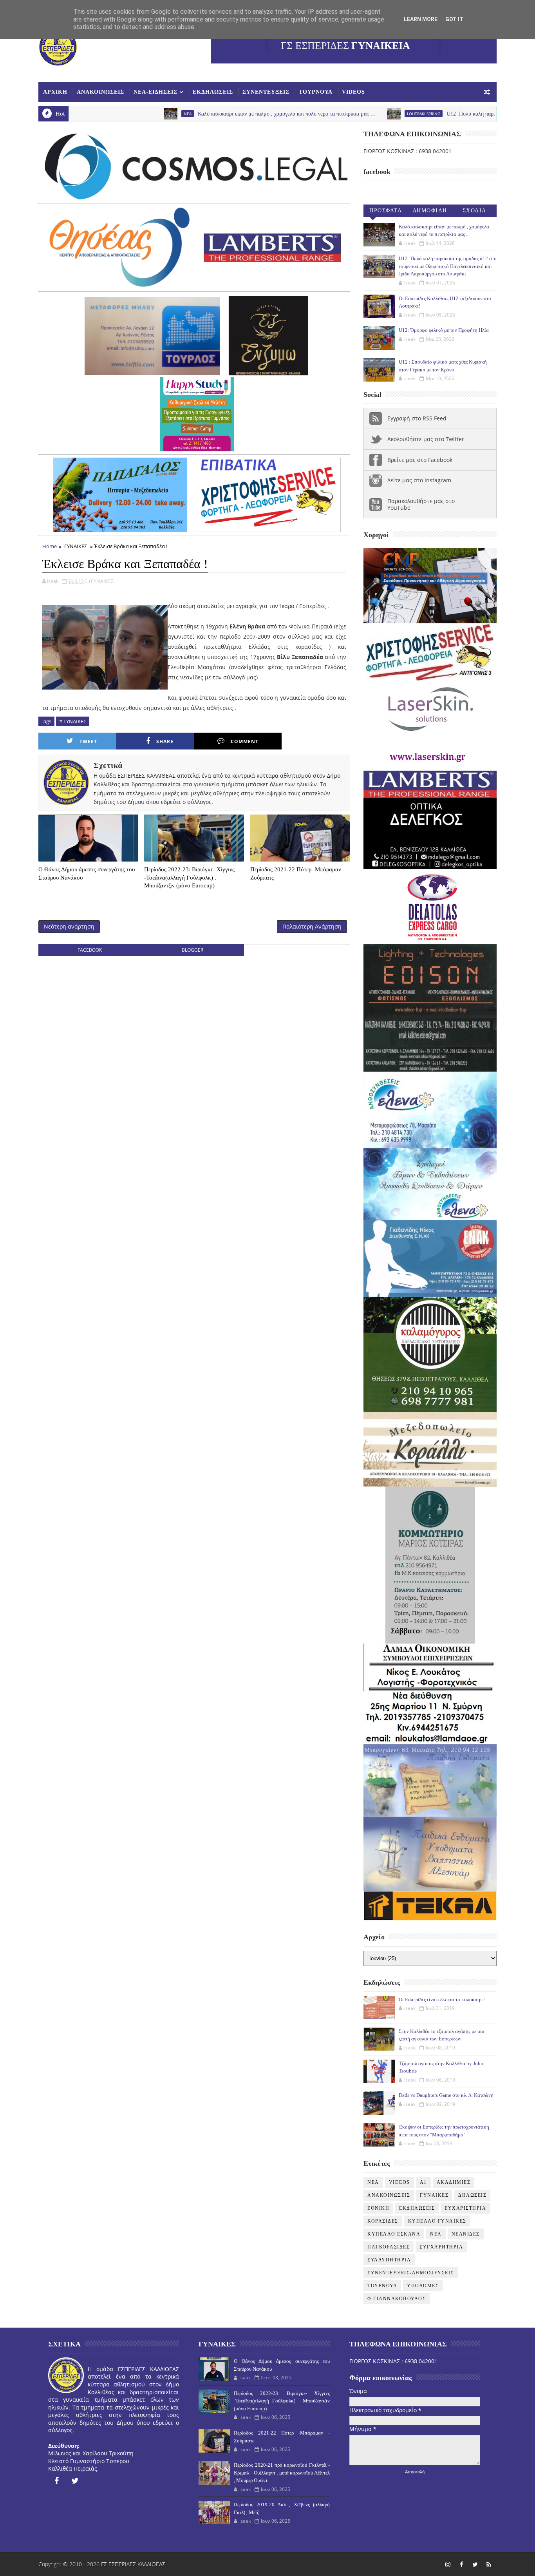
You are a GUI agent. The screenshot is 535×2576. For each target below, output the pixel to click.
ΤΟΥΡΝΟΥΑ (316, 92)
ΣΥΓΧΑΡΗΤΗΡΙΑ (441, 2247)
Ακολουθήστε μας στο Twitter (426, 439)
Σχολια (474, 211)
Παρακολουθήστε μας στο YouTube (421, 504)
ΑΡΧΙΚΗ (55, 92)
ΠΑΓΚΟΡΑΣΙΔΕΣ (389, 2247)
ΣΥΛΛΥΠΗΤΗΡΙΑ (389, 2260)
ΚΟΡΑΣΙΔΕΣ (383, 2221)
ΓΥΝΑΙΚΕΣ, (103, 581)
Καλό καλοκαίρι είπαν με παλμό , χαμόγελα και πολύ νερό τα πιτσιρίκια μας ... (204, 114)
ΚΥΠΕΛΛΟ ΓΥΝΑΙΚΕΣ (437, 2221)
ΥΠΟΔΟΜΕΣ (423, 2286)
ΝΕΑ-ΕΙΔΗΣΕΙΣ (155, 92)
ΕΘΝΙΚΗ (378, 2208)
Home (50, 546)
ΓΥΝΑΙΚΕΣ (76, 546)
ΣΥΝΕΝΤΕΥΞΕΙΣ (266, 92)
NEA (105, 114)
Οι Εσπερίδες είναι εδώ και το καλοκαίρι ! (442, 1999)
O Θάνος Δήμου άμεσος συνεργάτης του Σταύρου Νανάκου (87, 873)
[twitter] (75, 2481)
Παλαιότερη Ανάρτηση (312, 926)
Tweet (88, 741)
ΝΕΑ (436, 2234)
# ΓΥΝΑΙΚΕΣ (73, 721)
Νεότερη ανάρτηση (69, 926)
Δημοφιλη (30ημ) (430, 212)
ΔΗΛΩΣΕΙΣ (472, 2195)
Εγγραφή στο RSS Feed (417, 418)
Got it (454, 19)
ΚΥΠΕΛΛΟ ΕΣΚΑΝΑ (394, 2234)
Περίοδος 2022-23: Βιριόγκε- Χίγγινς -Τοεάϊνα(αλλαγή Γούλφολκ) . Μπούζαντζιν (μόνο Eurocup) (189, 877)
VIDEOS (353, 92)
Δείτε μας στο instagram (419, 480)
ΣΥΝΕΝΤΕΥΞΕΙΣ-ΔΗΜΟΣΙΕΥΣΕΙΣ (411, 2273)
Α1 (423, 2182)
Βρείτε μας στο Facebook (420, 460)
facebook (90, 950)
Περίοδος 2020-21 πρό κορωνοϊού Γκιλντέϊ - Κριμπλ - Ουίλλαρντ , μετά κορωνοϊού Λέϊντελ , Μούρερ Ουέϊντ (282, 2473)
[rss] (489, 2564)
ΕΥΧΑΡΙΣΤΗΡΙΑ (465, 2208)
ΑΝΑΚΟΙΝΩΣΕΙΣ (100, 92)
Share (165, 741)
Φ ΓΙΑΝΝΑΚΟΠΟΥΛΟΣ (397, 2299)
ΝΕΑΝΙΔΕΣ (466, 2234)
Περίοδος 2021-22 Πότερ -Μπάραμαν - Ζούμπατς (297, 873)
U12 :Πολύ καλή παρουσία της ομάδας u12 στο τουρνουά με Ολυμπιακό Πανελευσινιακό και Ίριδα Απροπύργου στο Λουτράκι (448, 266)
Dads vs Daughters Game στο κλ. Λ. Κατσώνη (446, 2095)
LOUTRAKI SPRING (341, 114)
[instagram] (448, 2564)
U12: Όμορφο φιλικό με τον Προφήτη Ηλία (444, 330)
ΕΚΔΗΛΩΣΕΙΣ (213, 92)
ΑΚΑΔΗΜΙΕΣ (454, 2182)
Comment (245, 741)
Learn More (421, 19)
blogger (192, 950)
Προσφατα (386, 211)
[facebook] (56, 2481)
